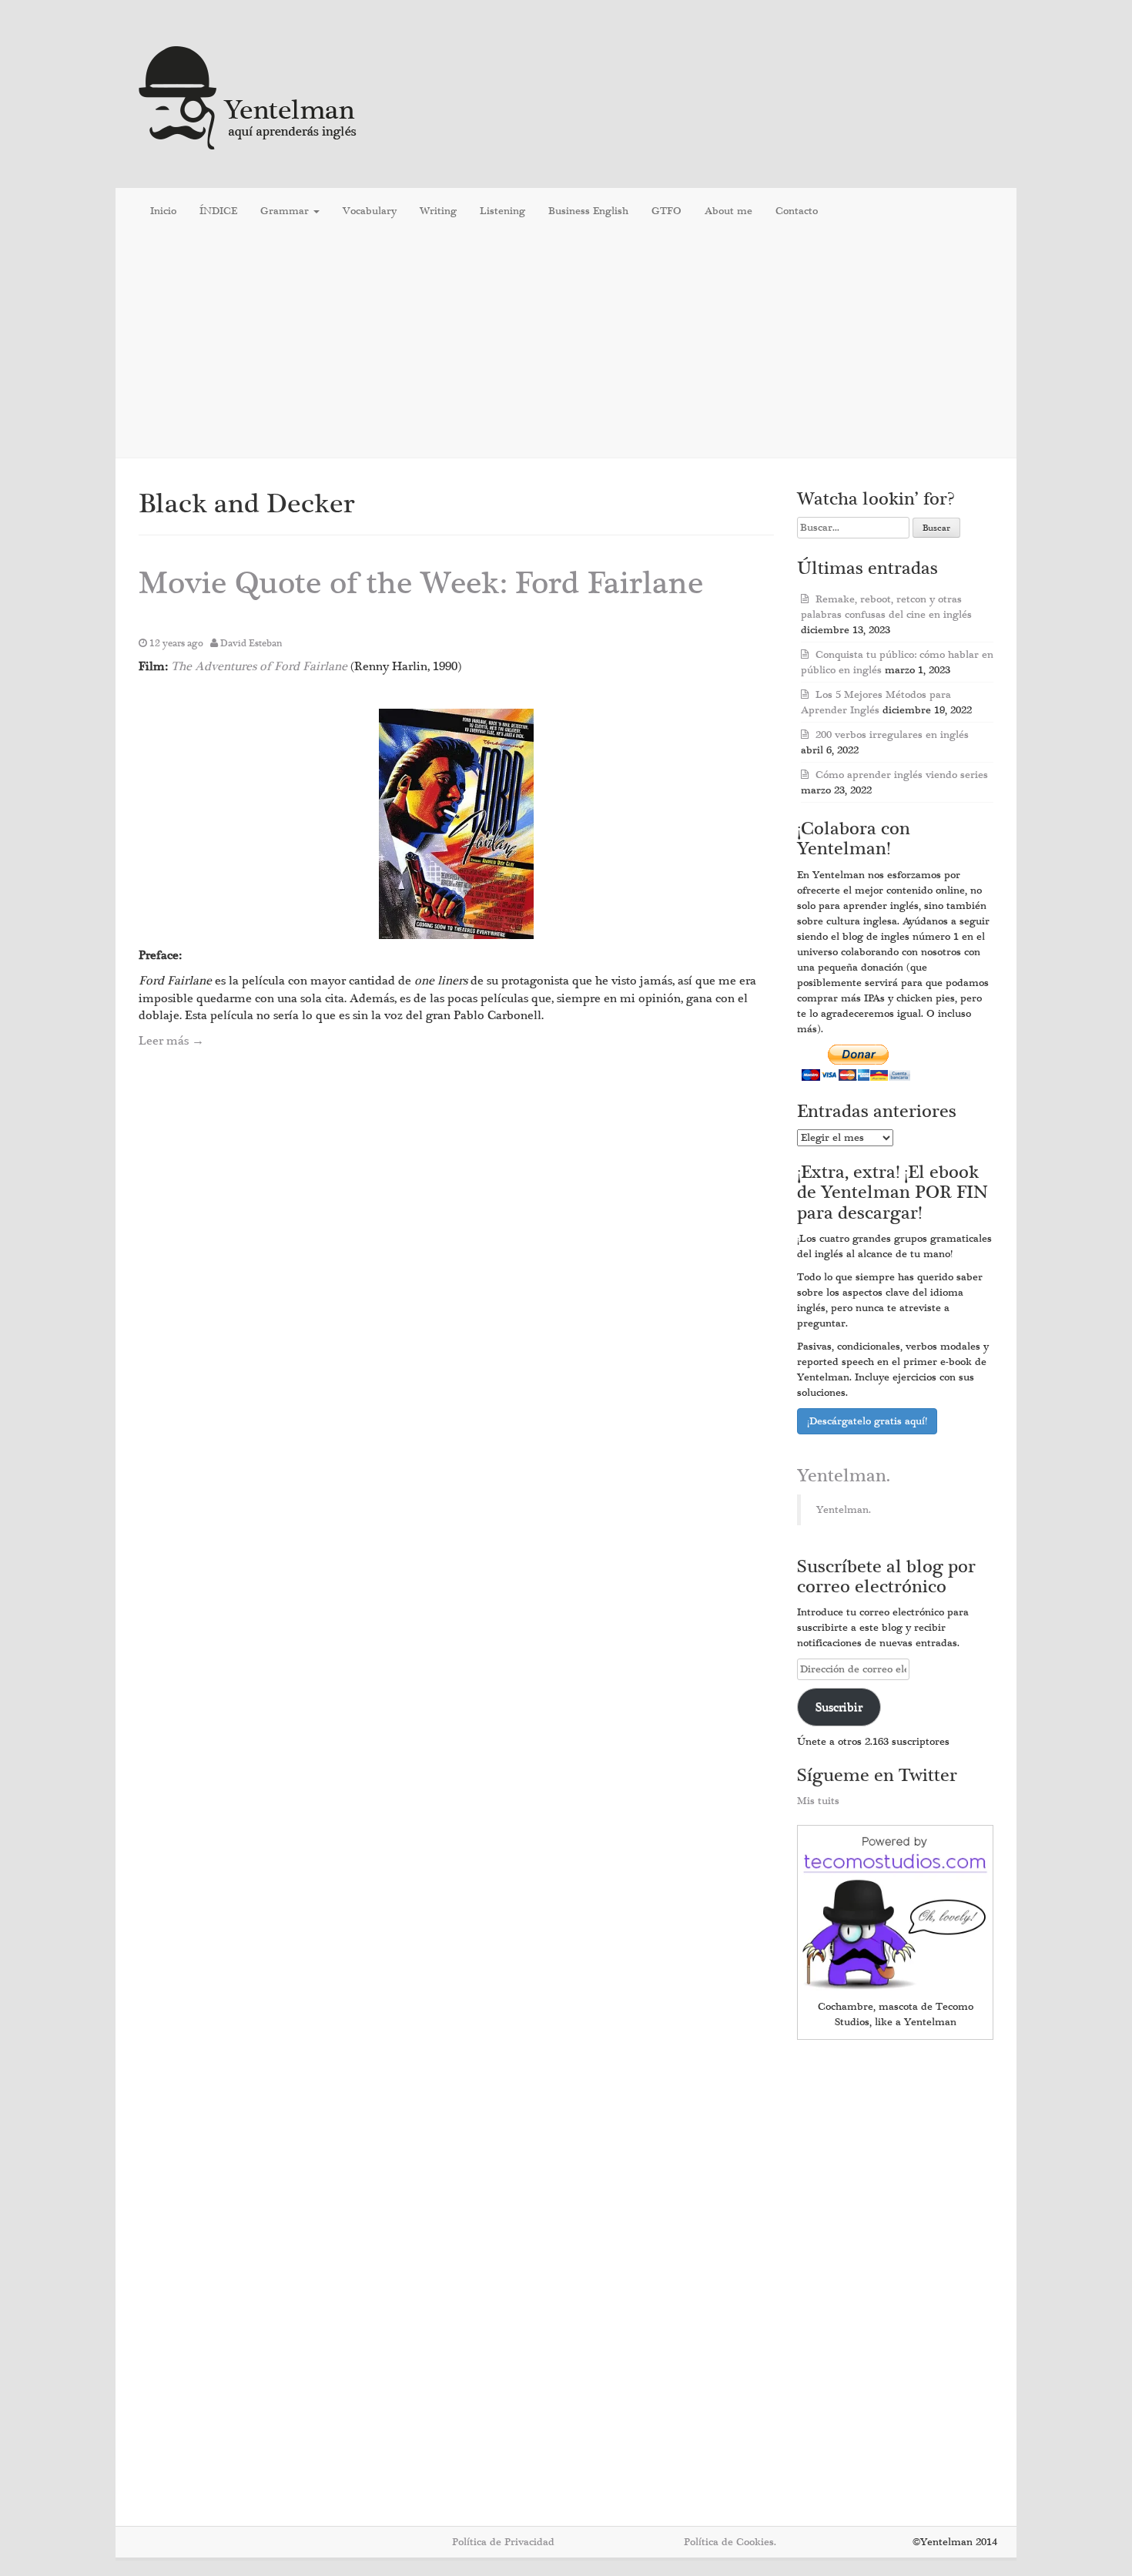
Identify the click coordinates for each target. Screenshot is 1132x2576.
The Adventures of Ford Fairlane (259, 666)
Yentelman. (844, 1476)
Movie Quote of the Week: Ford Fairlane (421, 584)
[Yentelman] (248, 96)
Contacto (797, 211)
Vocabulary (370, 211)
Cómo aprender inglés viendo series (902, 775)
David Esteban (251, 643)
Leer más (171, 1041)
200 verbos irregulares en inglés (892, 735)
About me (728, 211)
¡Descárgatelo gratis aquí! (867, 1421)
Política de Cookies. (730, 2542)
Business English (588, 211)
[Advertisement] (566, 346)
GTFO (666, 211)
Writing (438, 211)
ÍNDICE (218, 211)
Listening (502, 211)
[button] (456, 824)
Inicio (163, 211)
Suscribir (839, 1707)
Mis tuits (818, 1801)
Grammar (286, 211)
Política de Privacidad (503, 2542)
